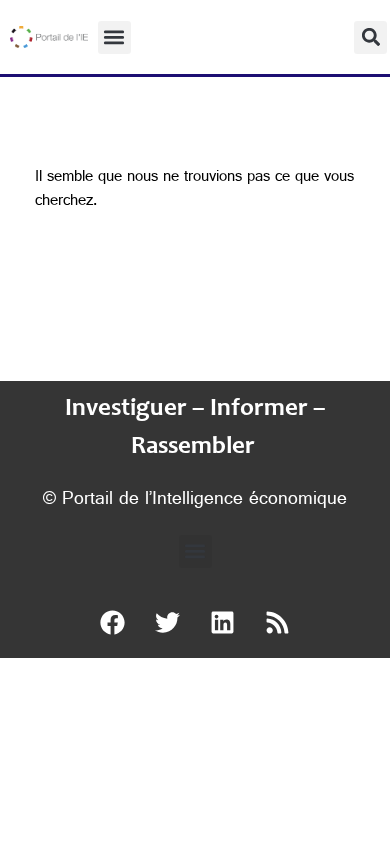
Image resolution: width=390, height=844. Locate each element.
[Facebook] (113, 623)
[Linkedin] (223, 623)
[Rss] (278, 623)
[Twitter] (168, 623)
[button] (114, 37)
